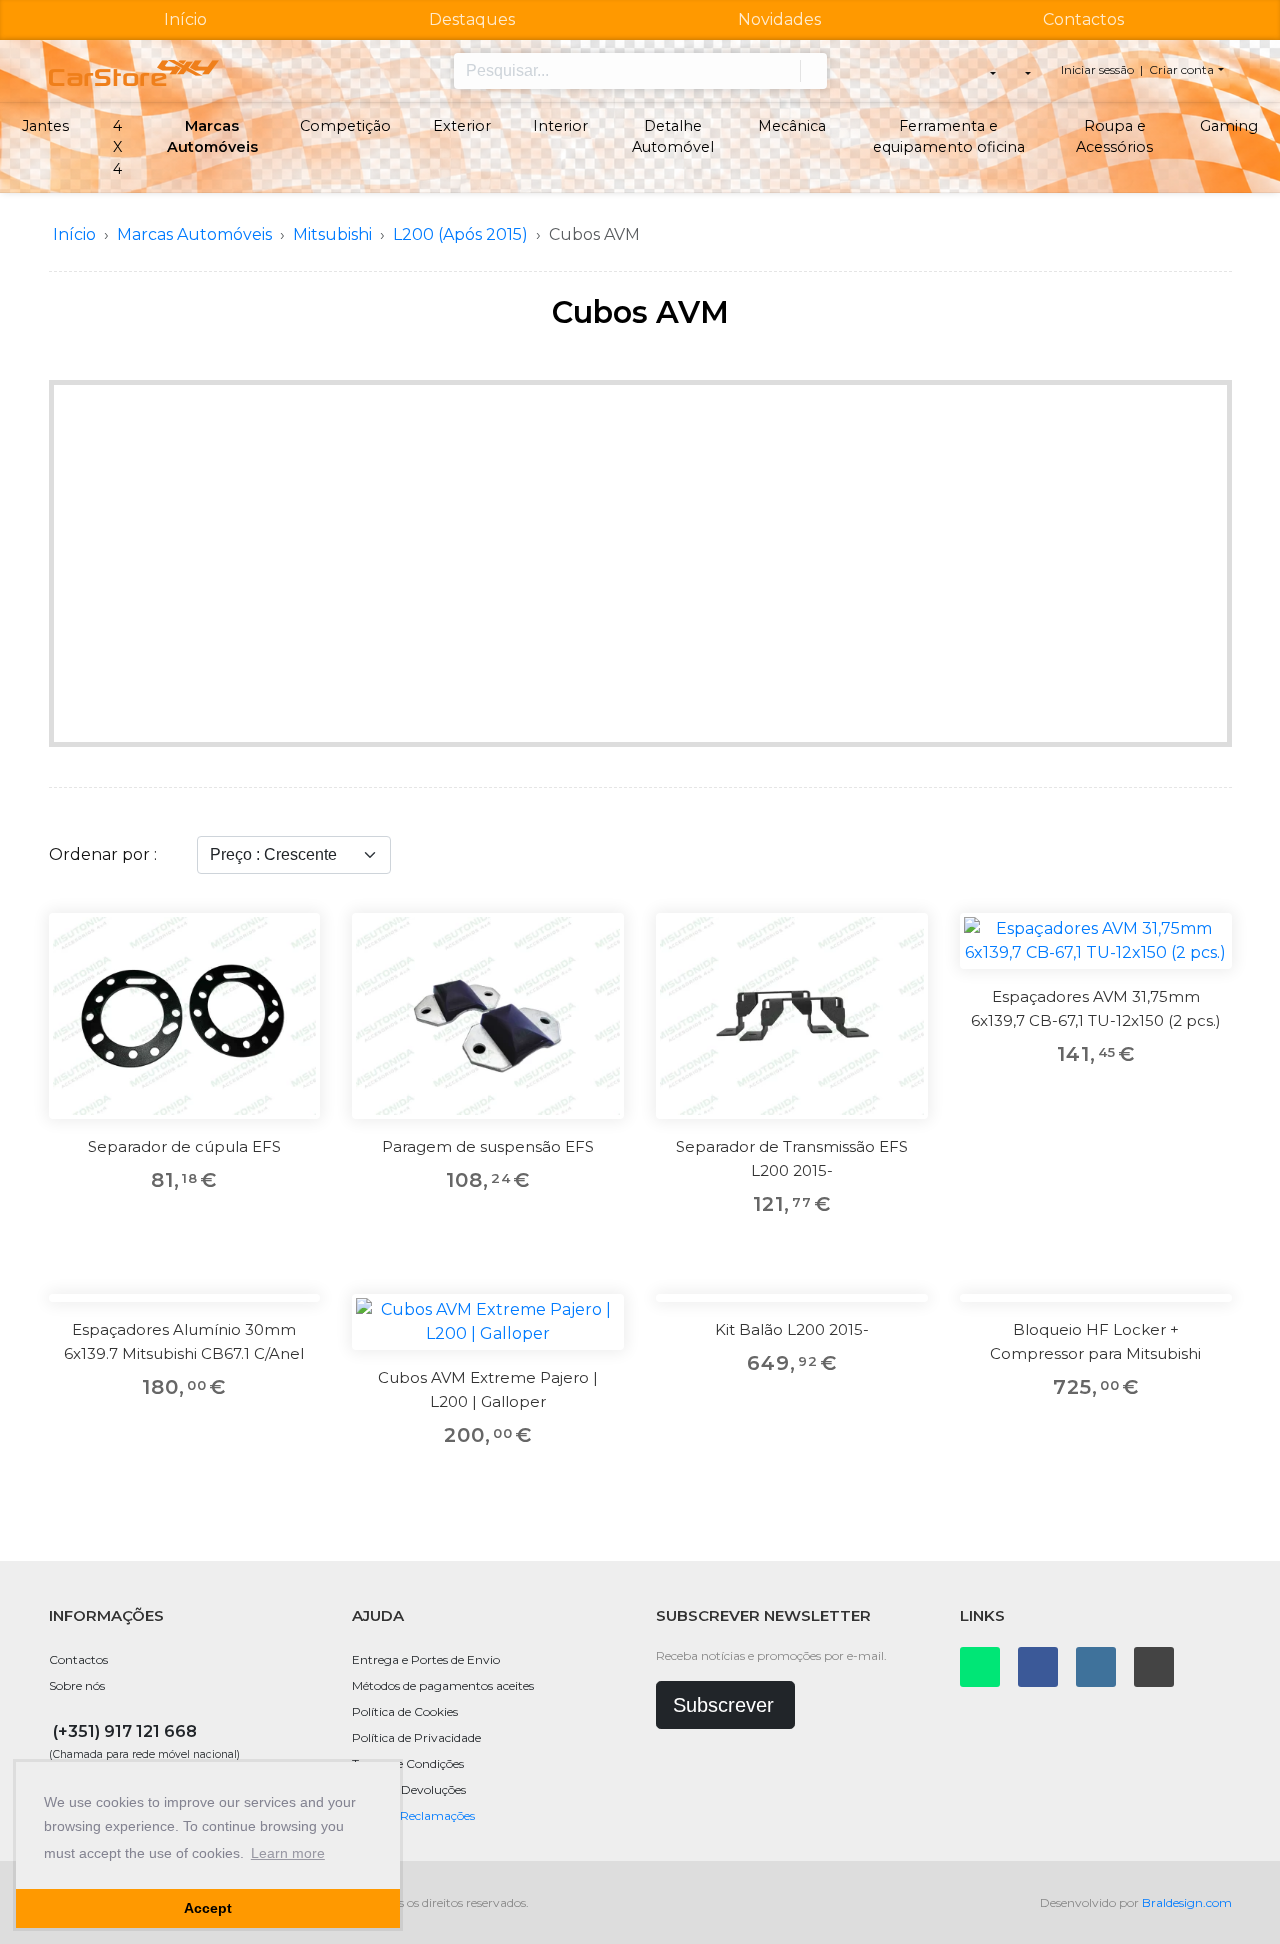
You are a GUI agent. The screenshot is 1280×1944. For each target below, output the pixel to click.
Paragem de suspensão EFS (488, 1146)
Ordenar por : (103, 854)
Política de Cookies (405, 1711)
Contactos (1083, 19)
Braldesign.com (1187, 1902)
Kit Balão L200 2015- (792, 1329)
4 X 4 (117, 147)
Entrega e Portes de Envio (426, 1659)
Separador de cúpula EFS (184, 1146)
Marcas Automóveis (212, 137)
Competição (345, 126)
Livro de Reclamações (413, 1815)
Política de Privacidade (416, 1737)
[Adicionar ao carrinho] (292, 986)
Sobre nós (77, 1685)
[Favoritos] (292, 941)
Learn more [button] (288, 1853)
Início (185, 19)
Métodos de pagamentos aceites (443, 1685)
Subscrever (723, 1705)
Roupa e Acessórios (1114, 137)
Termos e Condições (408, 1763)
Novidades (779, 19)
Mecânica (792, 126)
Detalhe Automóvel (673, 137)
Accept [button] (208, 1908)
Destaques (472, 19)
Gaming (1229, 126)
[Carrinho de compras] (1026, 71)
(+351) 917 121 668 (125, 1731)
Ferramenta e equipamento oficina (949, 137)
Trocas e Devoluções (409, 1789)
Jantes (45, 126)
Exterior (462, 126)
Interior (560, 126)
